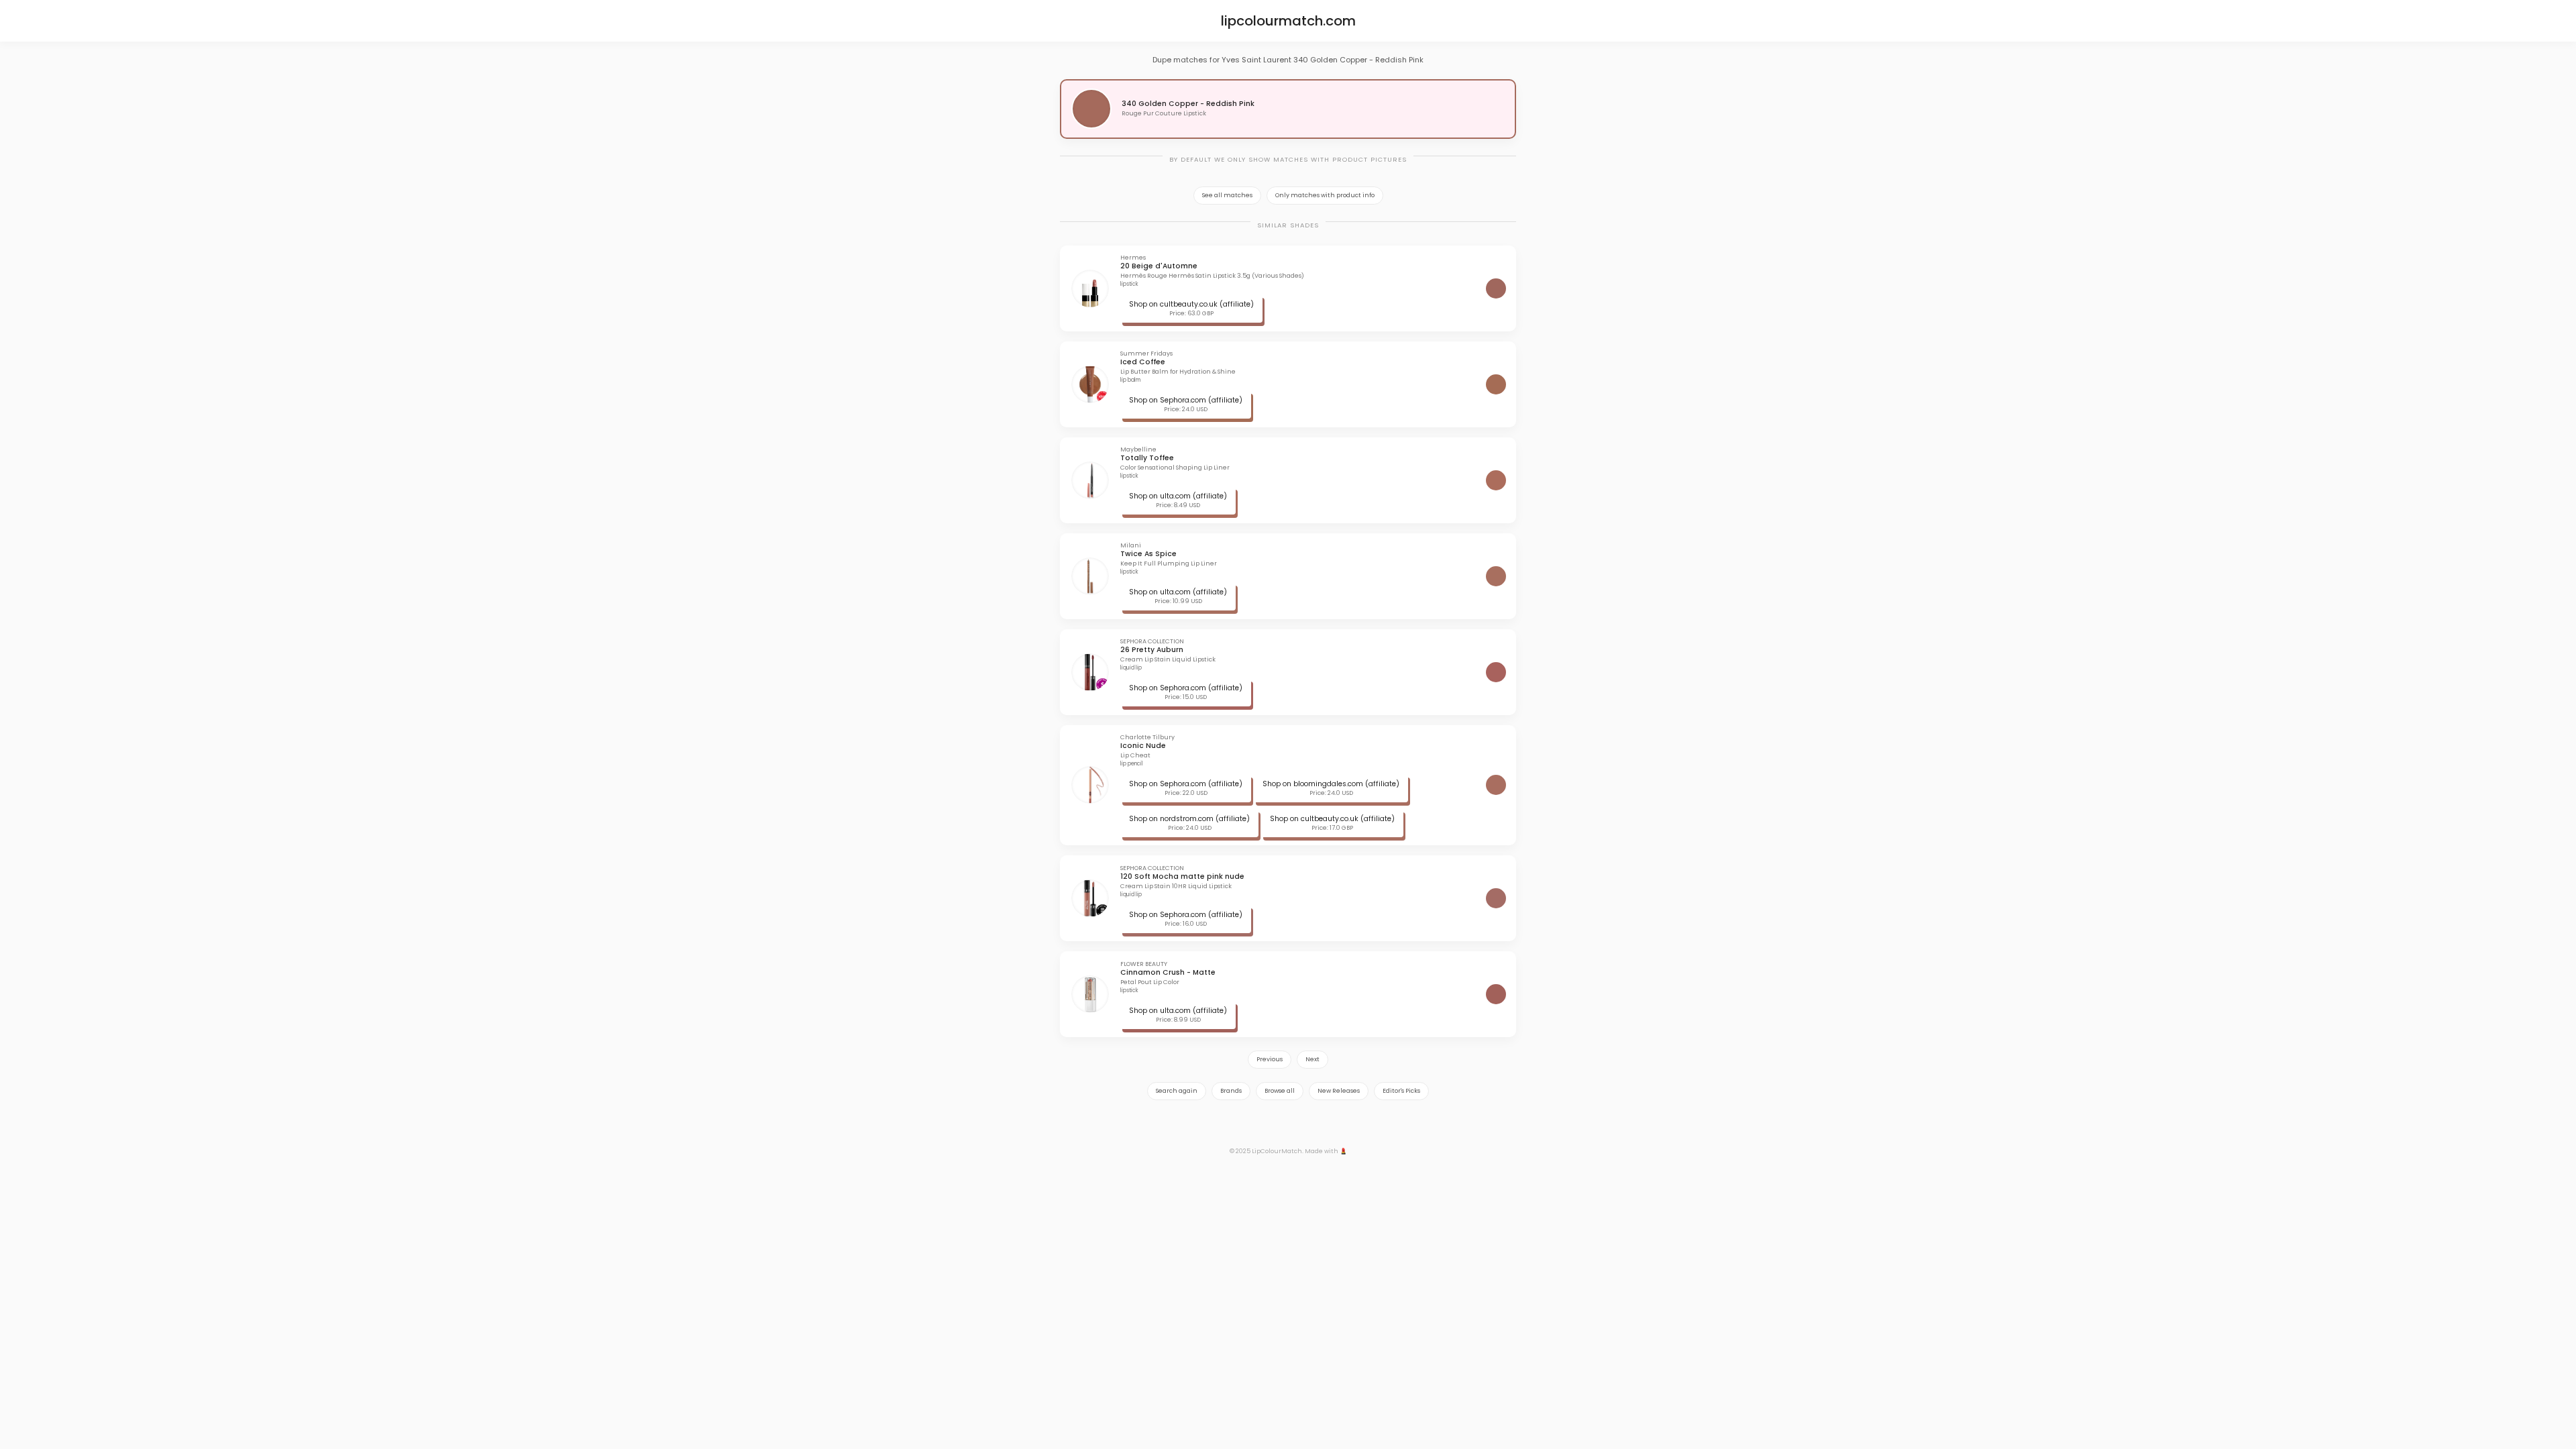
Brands (1231, 1091)
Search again (1177, 1091)
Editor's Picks (1401, 1091)
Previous (1270, 1059)
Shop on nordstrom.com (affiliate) (1189, 819)
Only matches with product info (1325, 195)
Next (1312, 1059)
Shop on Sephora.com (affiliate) (1186, 400)
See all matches (1227, 195)
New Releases (1339, 1091)
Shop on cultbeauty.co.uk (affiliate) (1191, 304)
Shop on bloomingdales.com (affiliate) (1331, 784)
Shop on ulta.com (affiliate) (1178, 496)
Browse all (1280, 1091)
